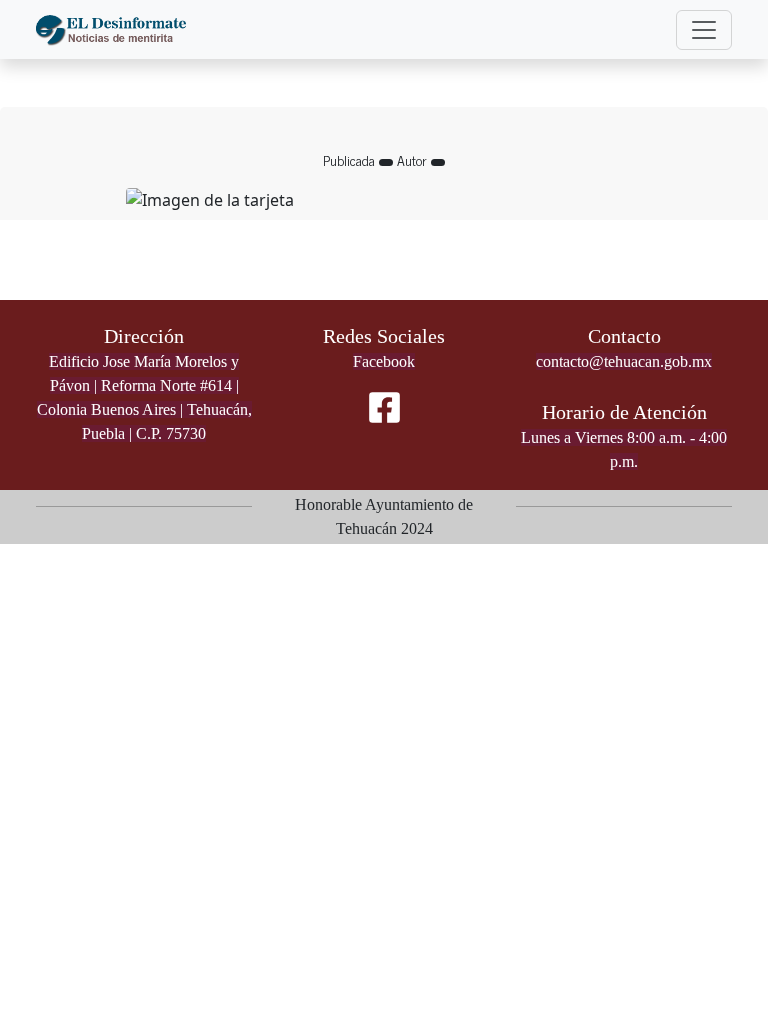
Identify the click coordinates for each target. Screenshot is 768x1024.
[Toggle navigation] (704, 30)
